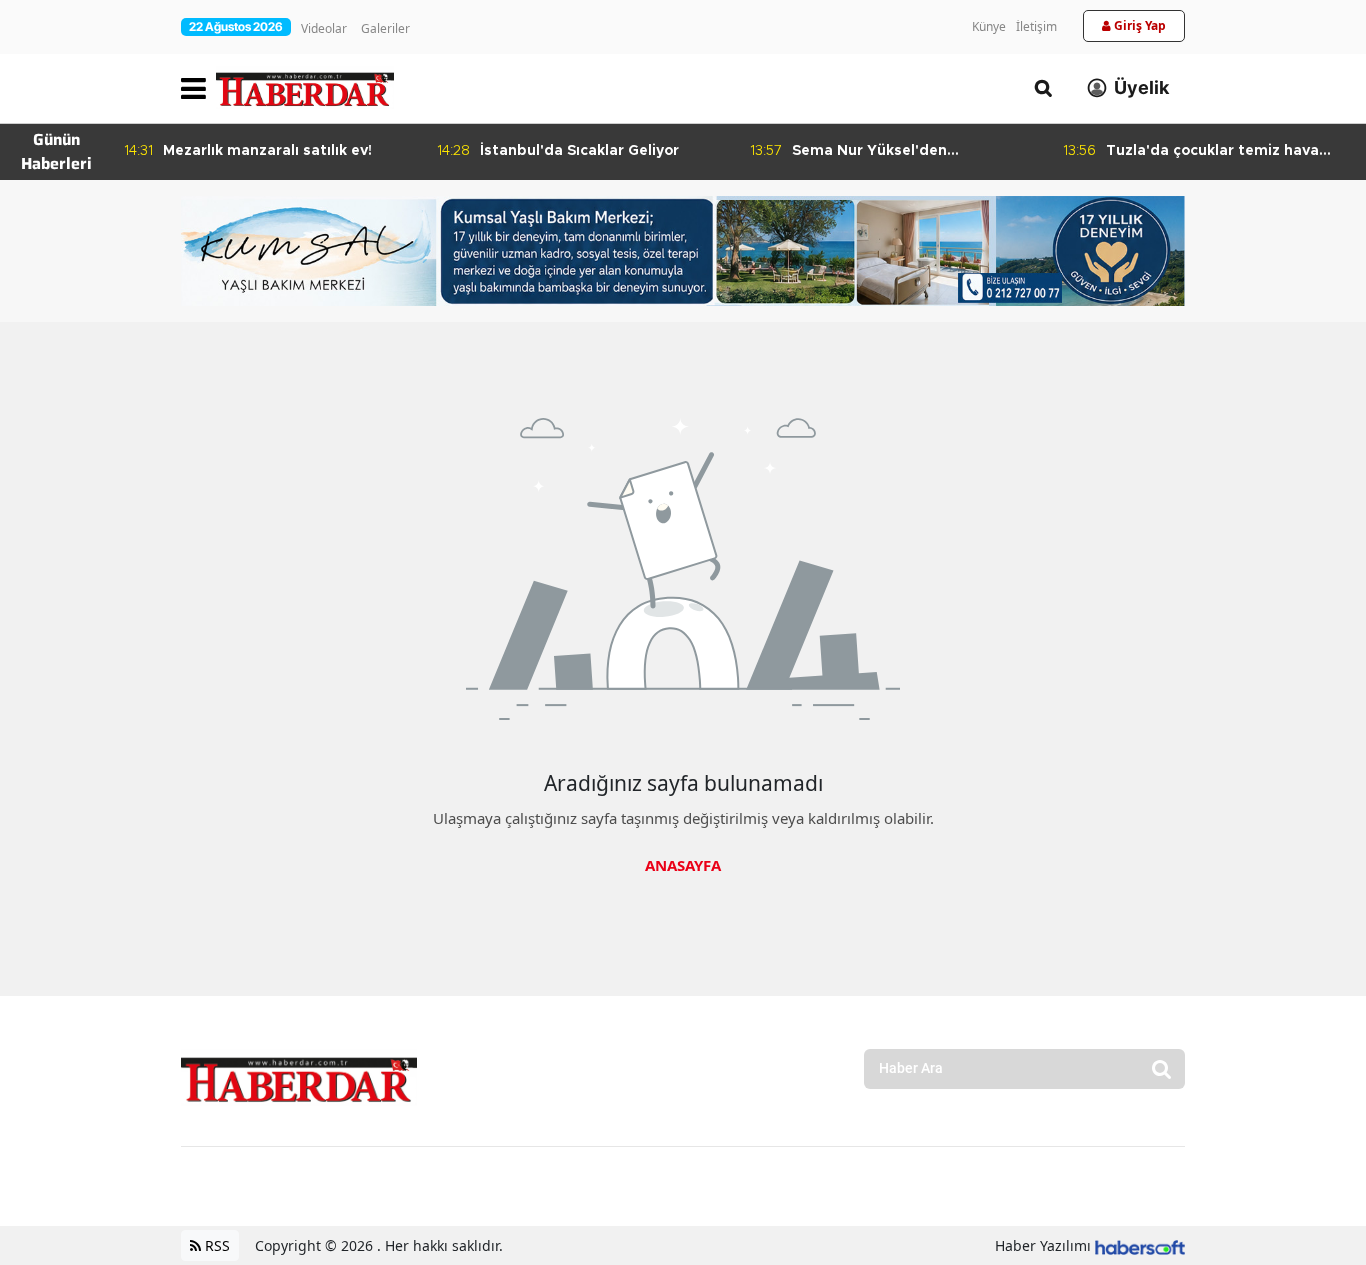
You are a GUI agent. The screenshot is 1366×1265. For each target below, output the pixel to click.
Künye (989, 26)
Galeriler (385, 28)
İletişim (1036, 26)
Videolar (324, 28)
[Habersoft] (1140, 1245)
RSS (215, 1245)
